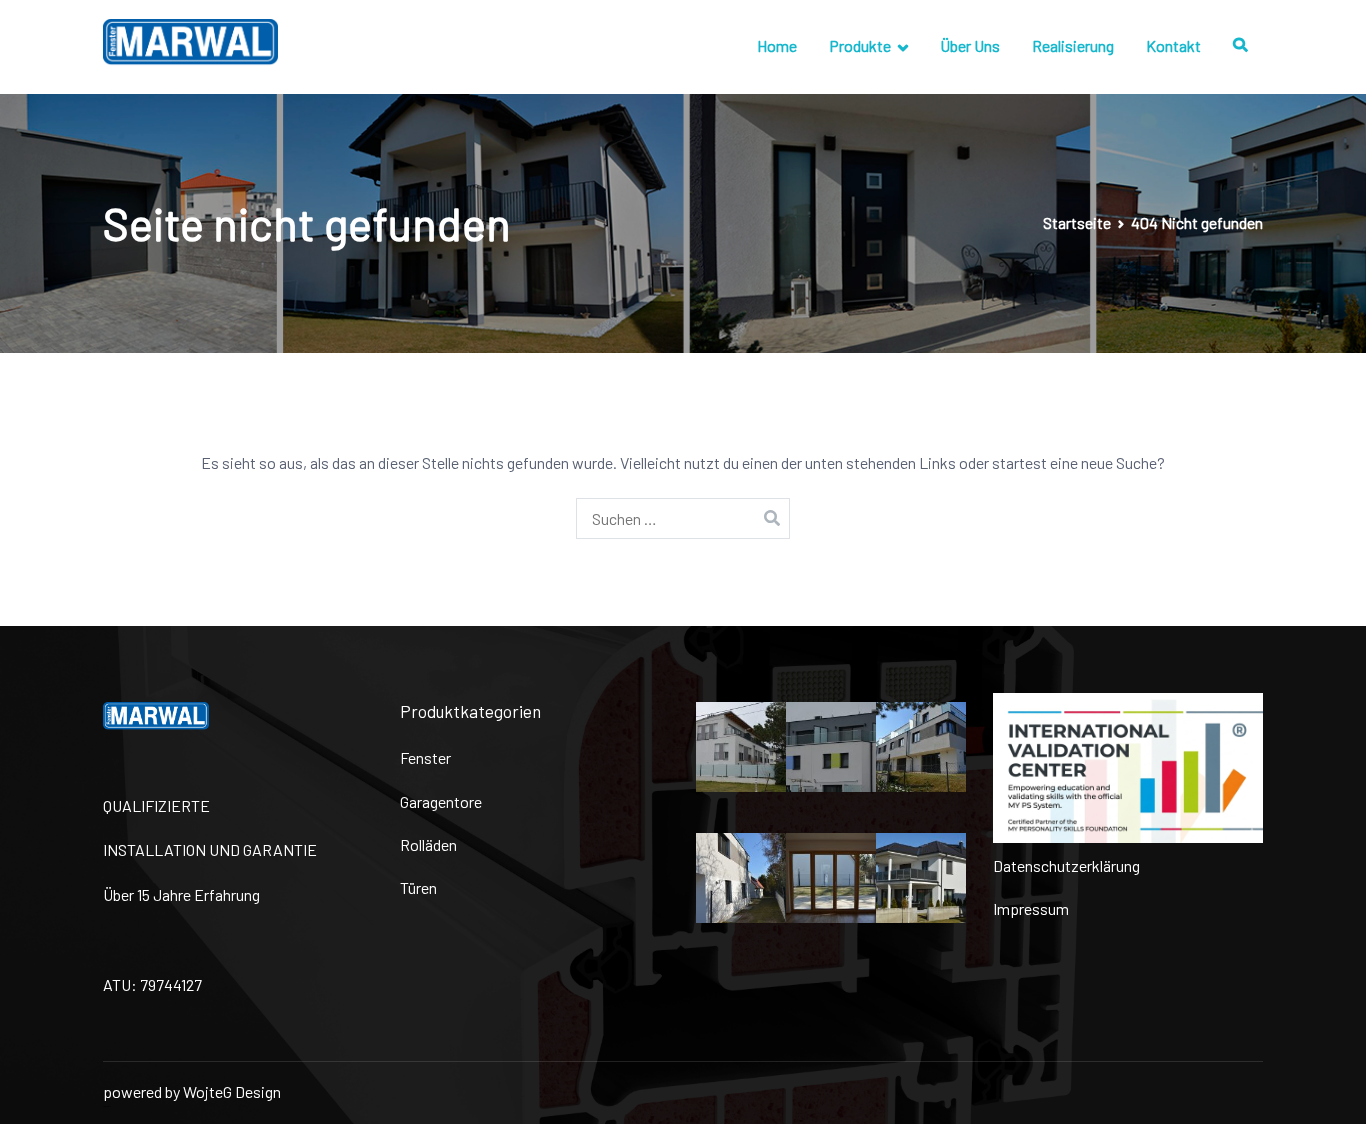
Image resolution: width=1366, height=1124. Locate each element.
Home (777, 45)
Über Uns (970, 45)
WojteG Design (232, 1091)
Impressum (1031, 908)
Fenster (425, 757)
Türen (418, 887)
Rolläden (428, 844)
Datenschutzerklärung (1066, 865)
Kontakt (1173, 45)
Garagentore (441, 801)
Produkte (860, 45)
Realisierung (1073, 45)
